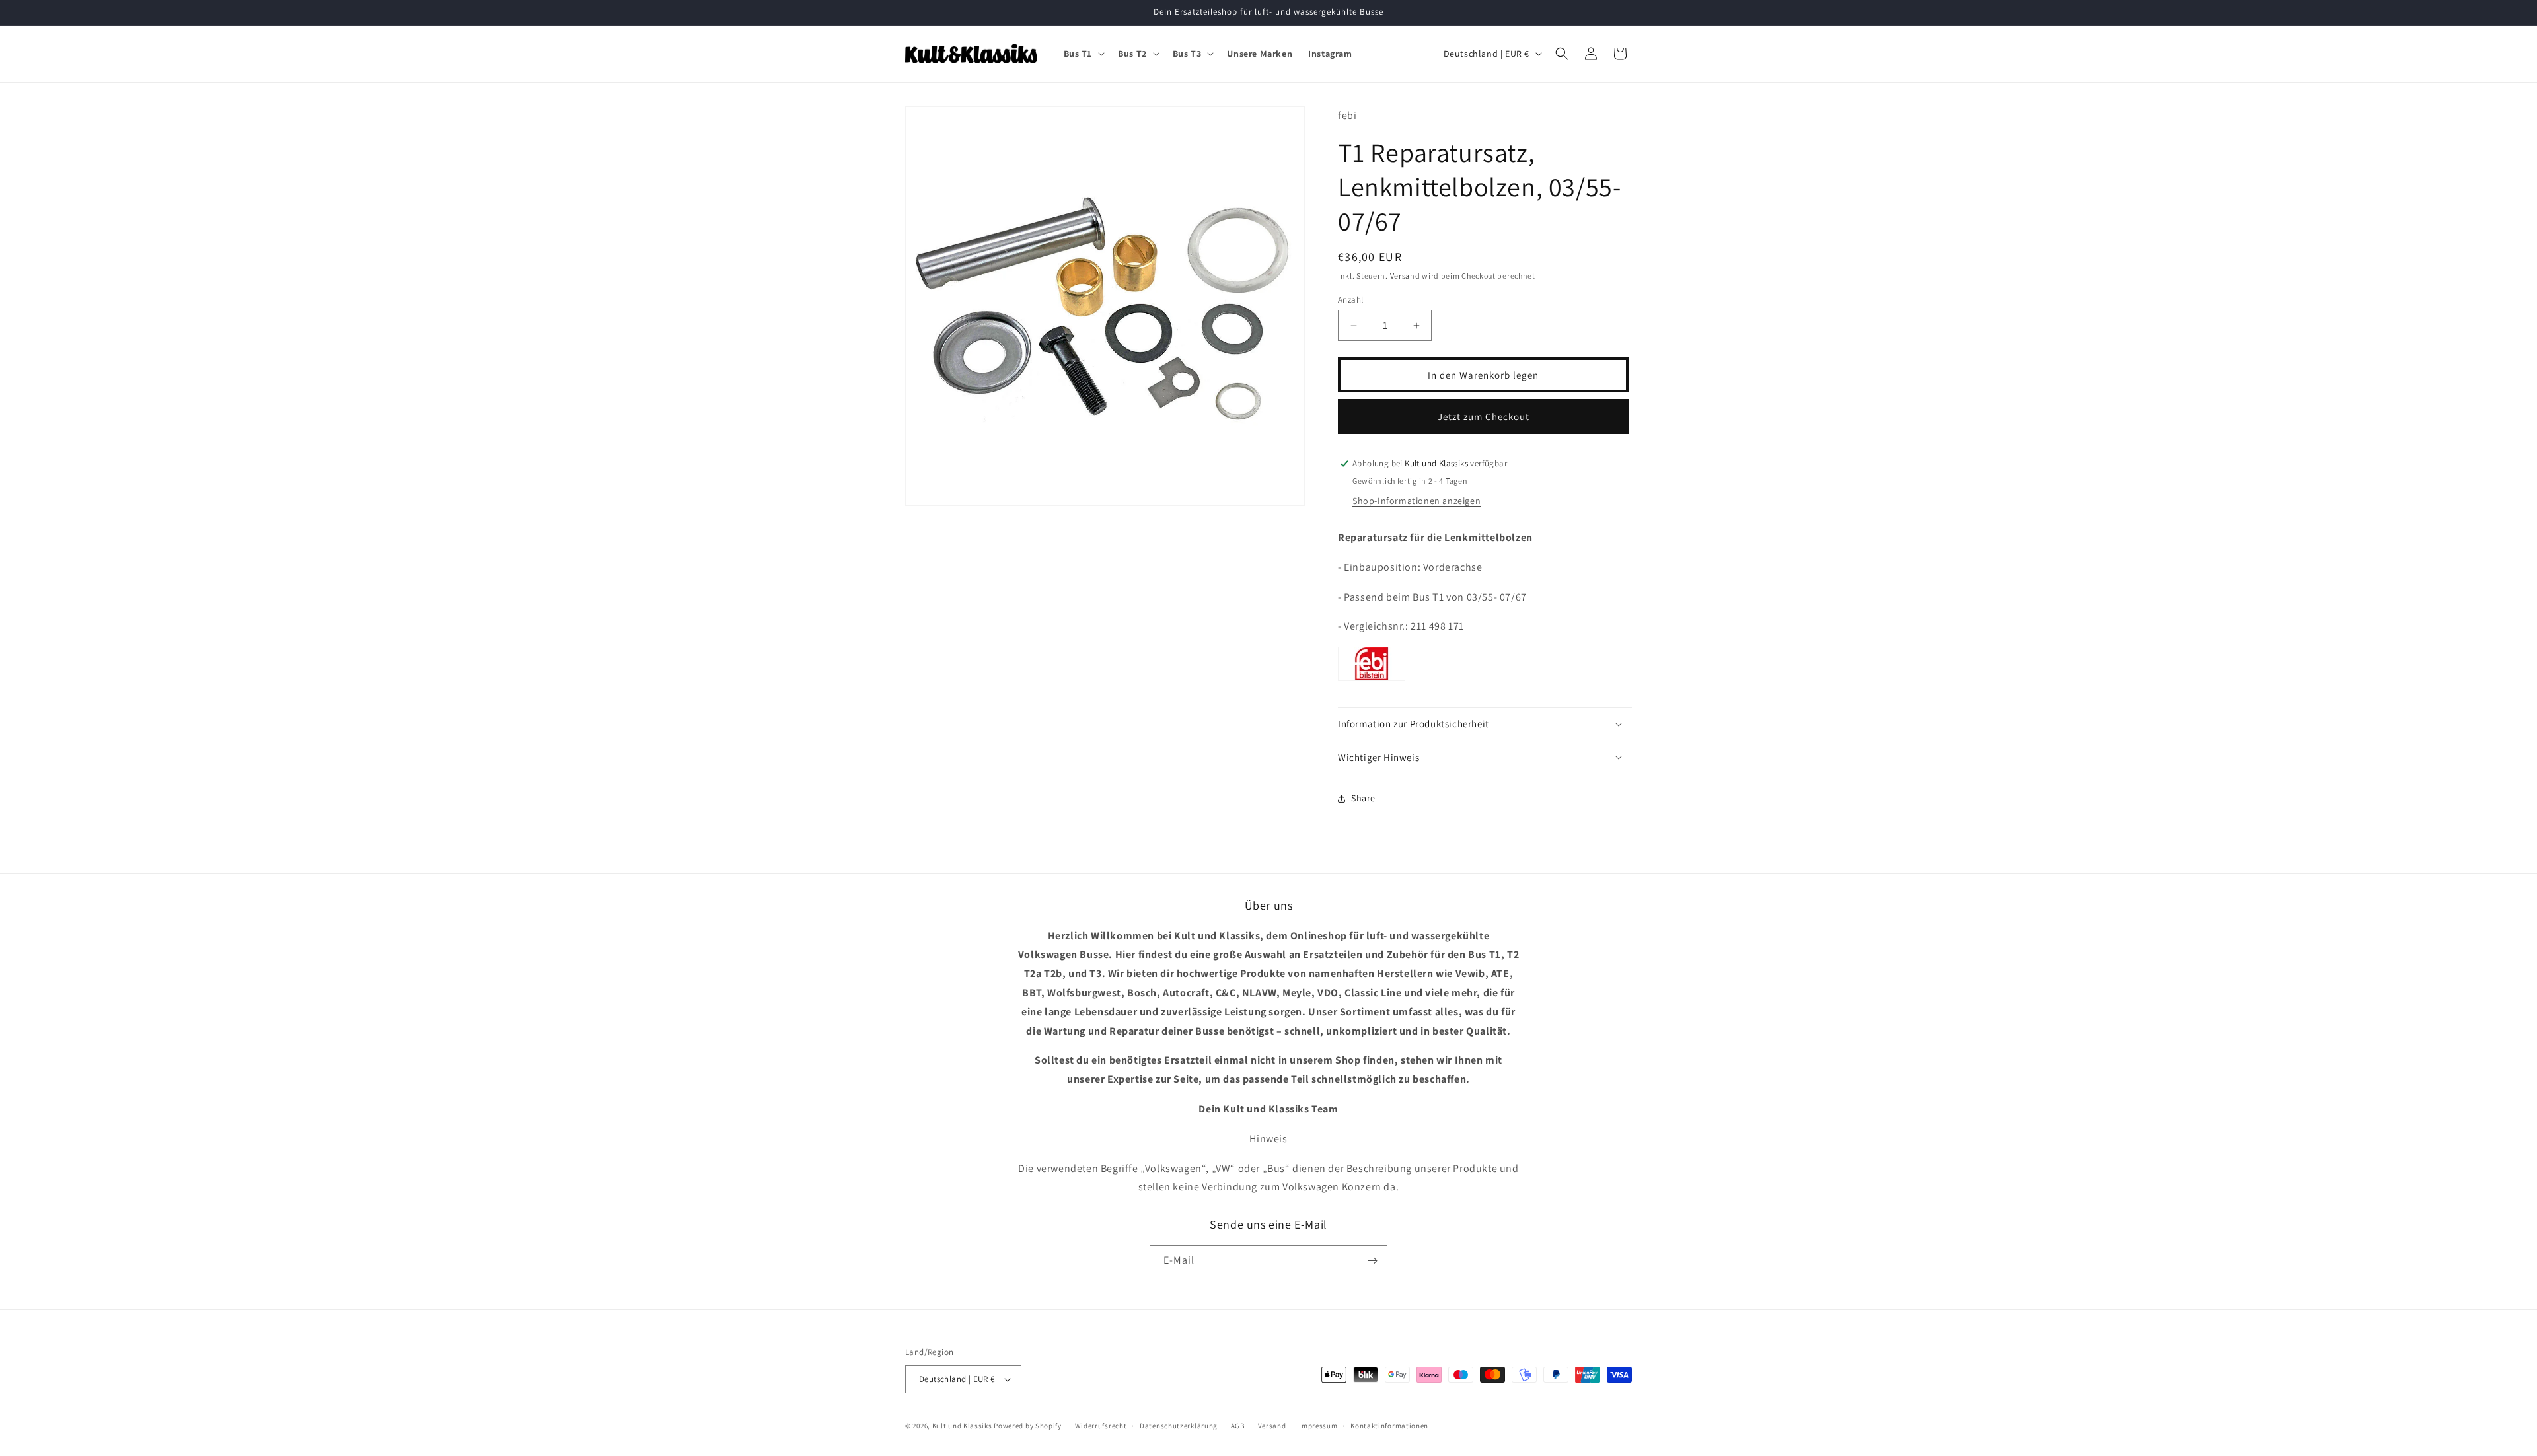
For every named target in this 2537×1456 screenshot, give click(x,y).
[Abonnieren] (1372, 1261)
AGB (1238, 1426)
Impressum (1318, 1426)
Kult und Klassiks (962, 1426)
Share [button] (1363, 798)
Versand (1405, 276)
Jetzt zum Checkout (1484, 417)
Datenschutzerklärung (1179, 1426)
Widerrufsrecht (1101, 1426)
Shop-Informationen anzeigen (1416, 501)
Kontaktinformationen (1389, 1426)
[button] (1083, 54)
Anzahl (1350, 300)
